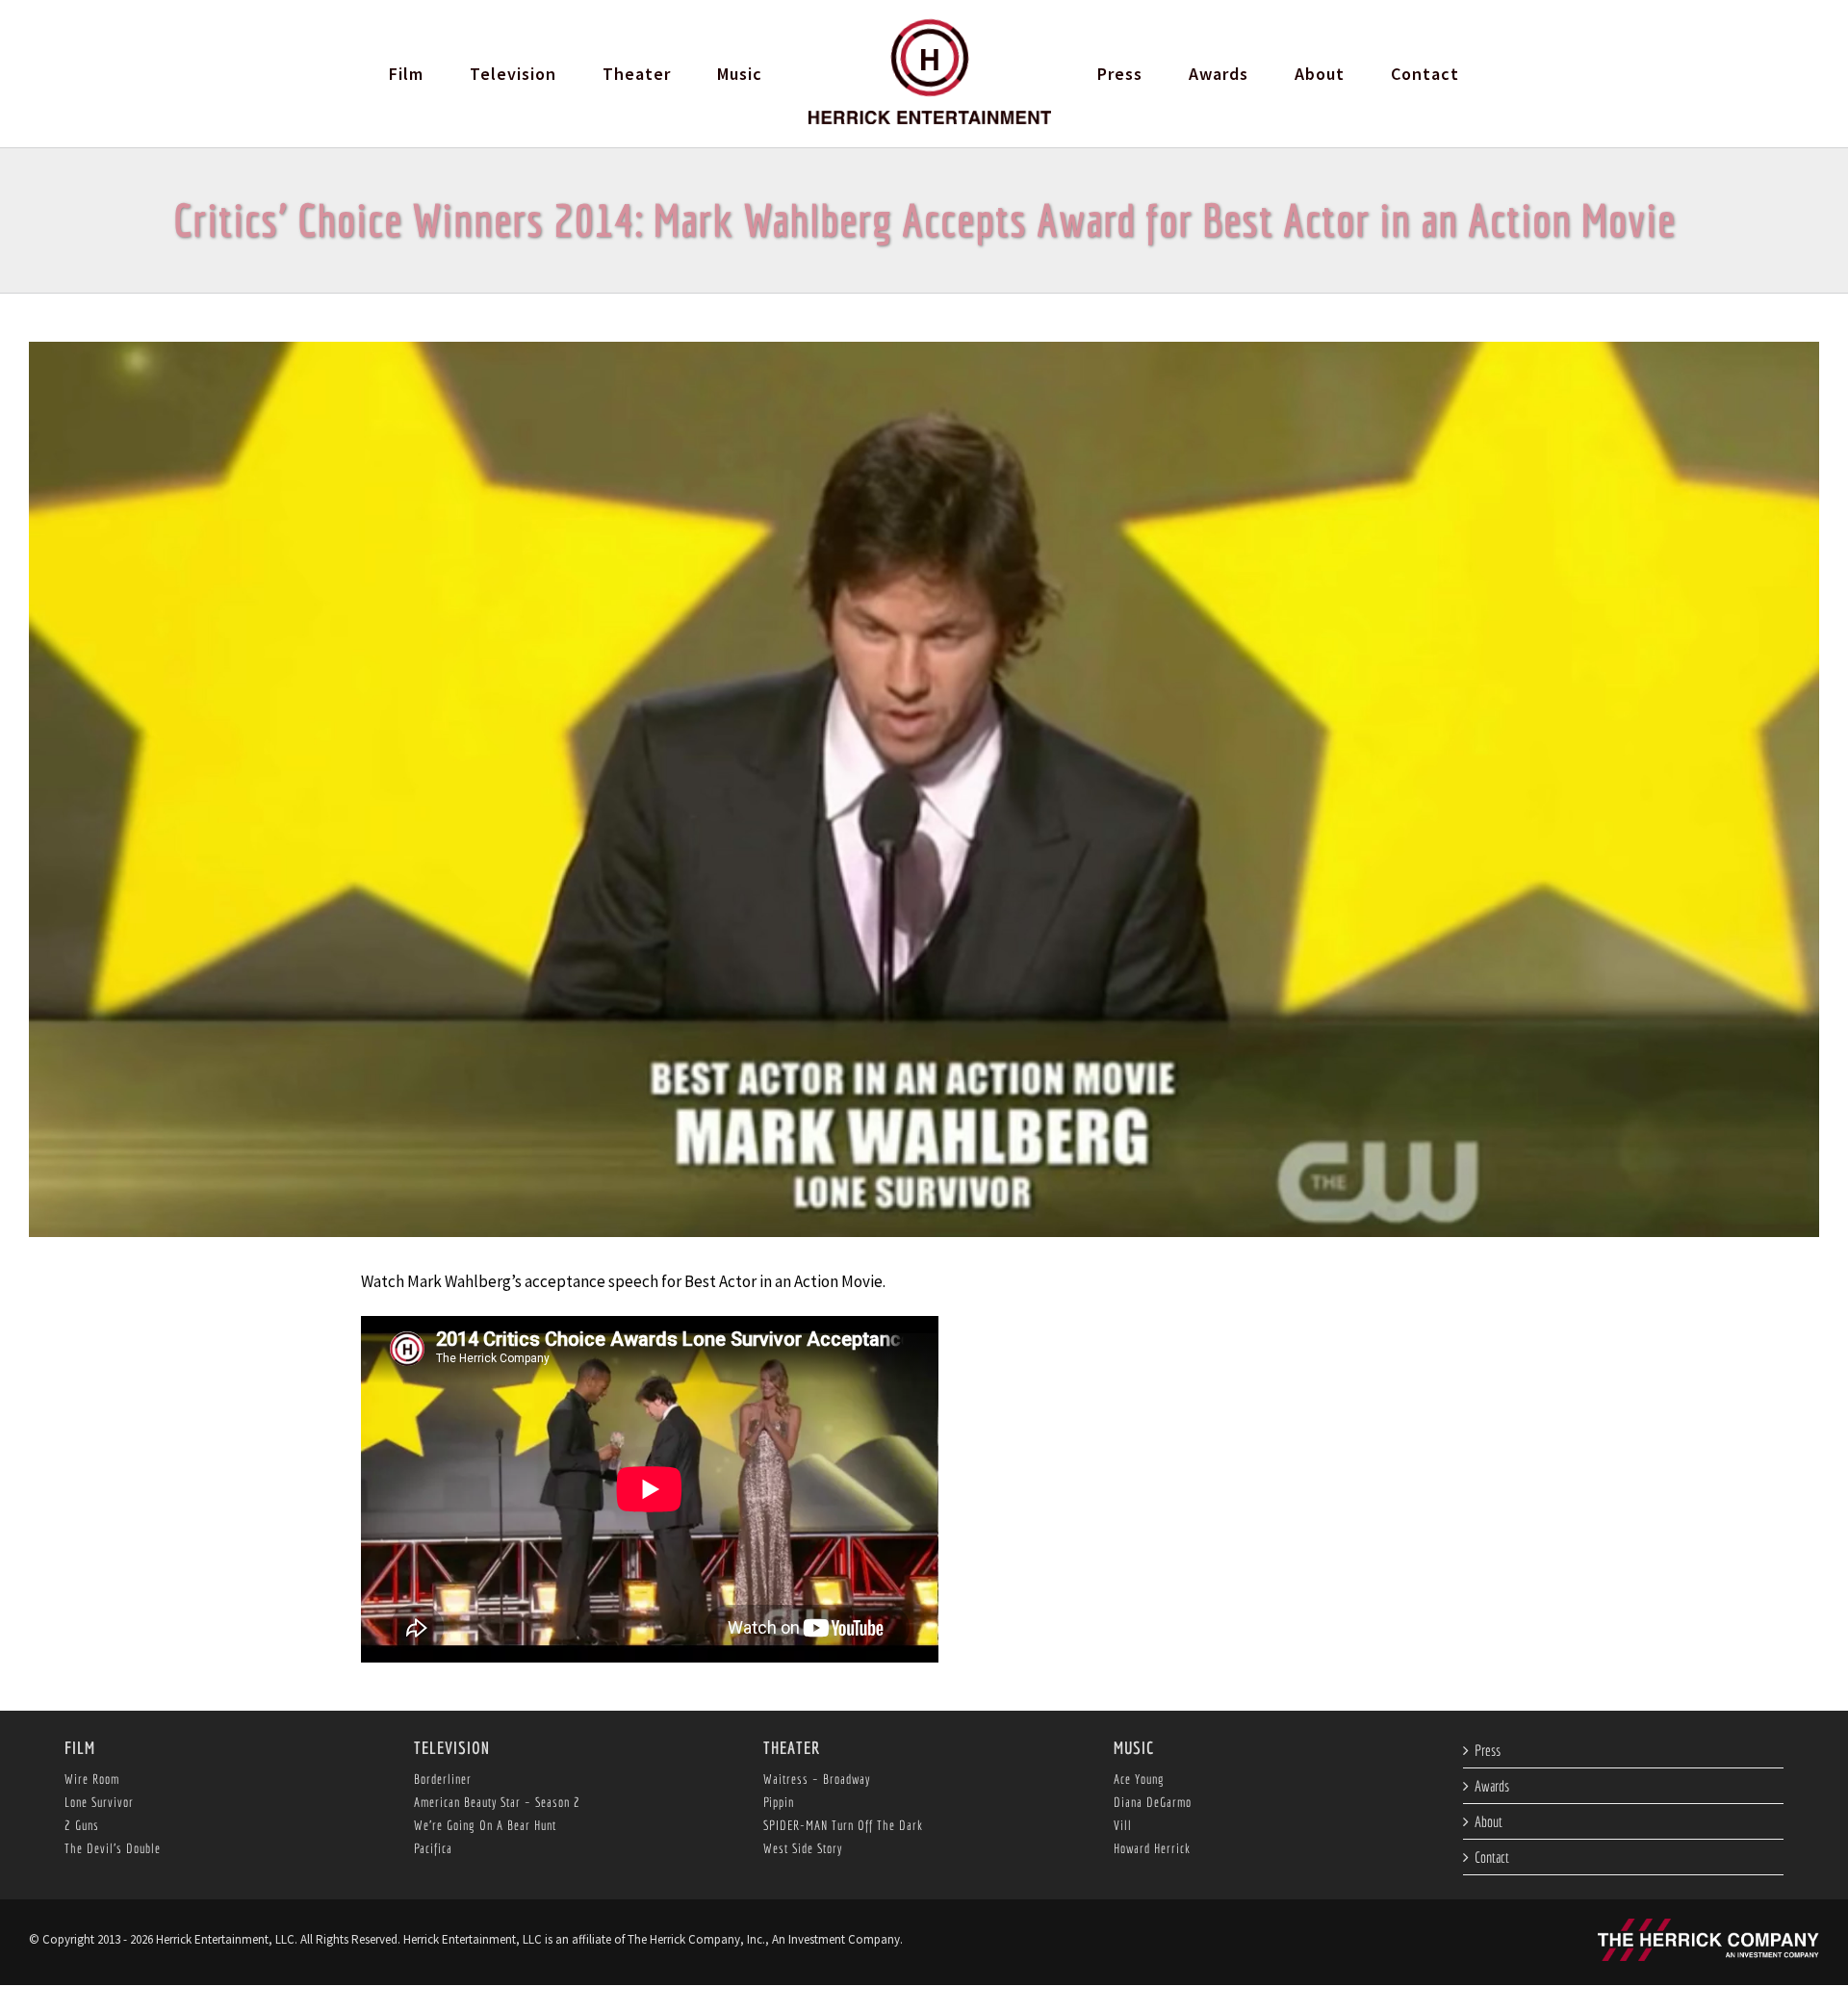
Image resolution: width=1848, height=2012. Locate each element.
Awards (1492, 1786)
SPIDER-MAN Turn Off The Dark (843, 1825)
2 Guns (82, 1825)
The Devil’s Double (113, 1848)
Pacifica (433, 1848)
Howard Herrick (1152, 1848)
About (1489, 1821)
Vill (1123, 1825)
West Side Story (803, 1848)
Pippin (779, 1802)
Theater (792, 1748)
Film (80, 1748)
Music (1134, 1748)
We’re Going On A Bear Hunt (485, 1825)
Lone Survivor (99, 1802)
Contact (1492, 1857)
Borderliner (443, 1779)
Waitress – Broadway (817, 1779)
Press (1488, 1750)
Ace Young (1139, 1779)
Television (452, 1748)
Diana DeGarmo (1153, 1802)
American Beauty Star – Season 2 (497, 1802)
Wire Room (92, 1779)
